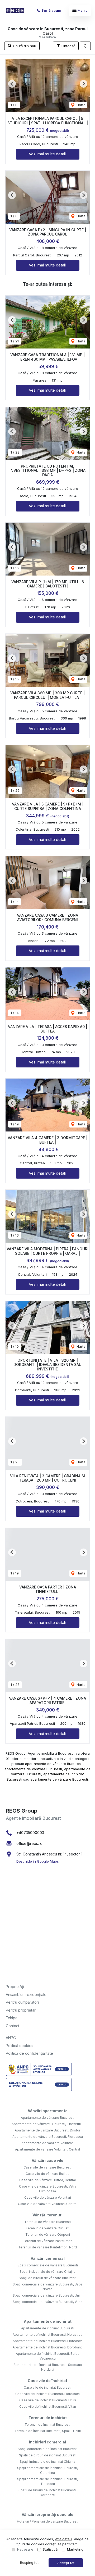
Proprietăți (15, 1987)
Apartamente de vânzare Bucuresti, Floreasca (48, 2137)
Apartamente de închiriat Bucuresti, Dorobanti (48, 2347)
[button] (85, 46)
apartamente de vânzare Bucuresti (54, 1764)
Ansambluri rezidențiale (26, 1995)
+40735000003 (30, 1833)
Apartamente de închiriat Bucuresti (48, 2328)
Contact (13, 2026)
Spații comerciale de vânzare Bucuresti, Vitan (47, 2302)
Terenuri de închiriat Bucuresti (47, 2425)
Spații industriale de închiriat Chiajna (47, 2462)
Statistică (50, 2549)
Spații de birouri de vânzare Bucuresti (48, 2278)
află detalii (64, 2539)
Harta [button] (80, 105)
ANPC (11, 2038)
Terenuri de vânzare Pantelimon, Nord (47, 2247)
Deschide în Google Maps (38, 1861)
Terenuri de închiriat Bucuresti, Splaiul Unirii (48, 2431)
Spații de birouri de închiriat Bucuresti (48, 2455)
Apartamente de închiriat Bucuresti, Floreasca (48, 2341)
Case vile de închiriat (47, 2381)
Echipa (12, 2018)
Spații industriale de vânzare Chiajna (47, 2272)
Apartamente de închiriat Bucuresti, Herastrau (47, 2335)
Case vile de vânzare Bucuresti (47, 2167)
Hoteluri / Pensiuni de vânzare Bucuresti (48, 2521)
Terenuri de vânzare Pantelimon (48, 2241)
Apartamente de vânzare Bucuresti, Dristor (47, 2130)
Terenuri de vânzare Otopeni (48, 2235)
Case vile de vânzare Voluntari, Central (48, 2204)
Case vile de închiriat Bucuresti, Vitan (48, 2407)
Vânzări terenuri (47, 2215)
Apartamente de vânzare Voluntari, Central (47, 2149)
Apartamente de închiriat (48, 2321)
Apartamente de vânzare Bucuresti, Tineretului (47, 2124)
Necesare (25, 2549)
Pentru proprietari (21, 2010)
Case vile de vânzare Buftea (47, 2174)
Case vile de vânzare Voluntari (48, 2197)
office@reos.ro (29, 1843)
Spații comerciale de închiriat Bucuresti (48, 2449)
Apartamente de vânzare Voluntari (47, 2143)
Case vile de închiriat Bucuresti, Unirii (48, 2400)
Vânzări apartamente (48, 2111)
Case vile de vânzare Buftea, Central (47, 2180)
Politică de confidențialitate (29, 2053)
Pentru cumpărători (22, 2002)
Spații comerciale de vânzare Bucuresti (48, 2265)
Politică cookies (20, 2046)
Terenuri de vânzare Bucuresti (47, 2222)
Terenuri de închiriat (48, 2418)
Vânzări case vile (47, 2160)
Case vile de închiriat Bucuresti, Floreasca (47, 2394)
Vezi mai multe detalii (48, 154)
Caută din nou (24, 46)
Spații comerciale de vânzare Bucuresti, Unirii (47, 2295)
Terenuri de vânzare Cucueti (47, 2228)
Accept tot (66, 2563)
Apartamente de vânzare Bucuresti (48, 2118)
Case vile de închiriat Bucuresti (47, 2387)
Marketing (75, 2549)
